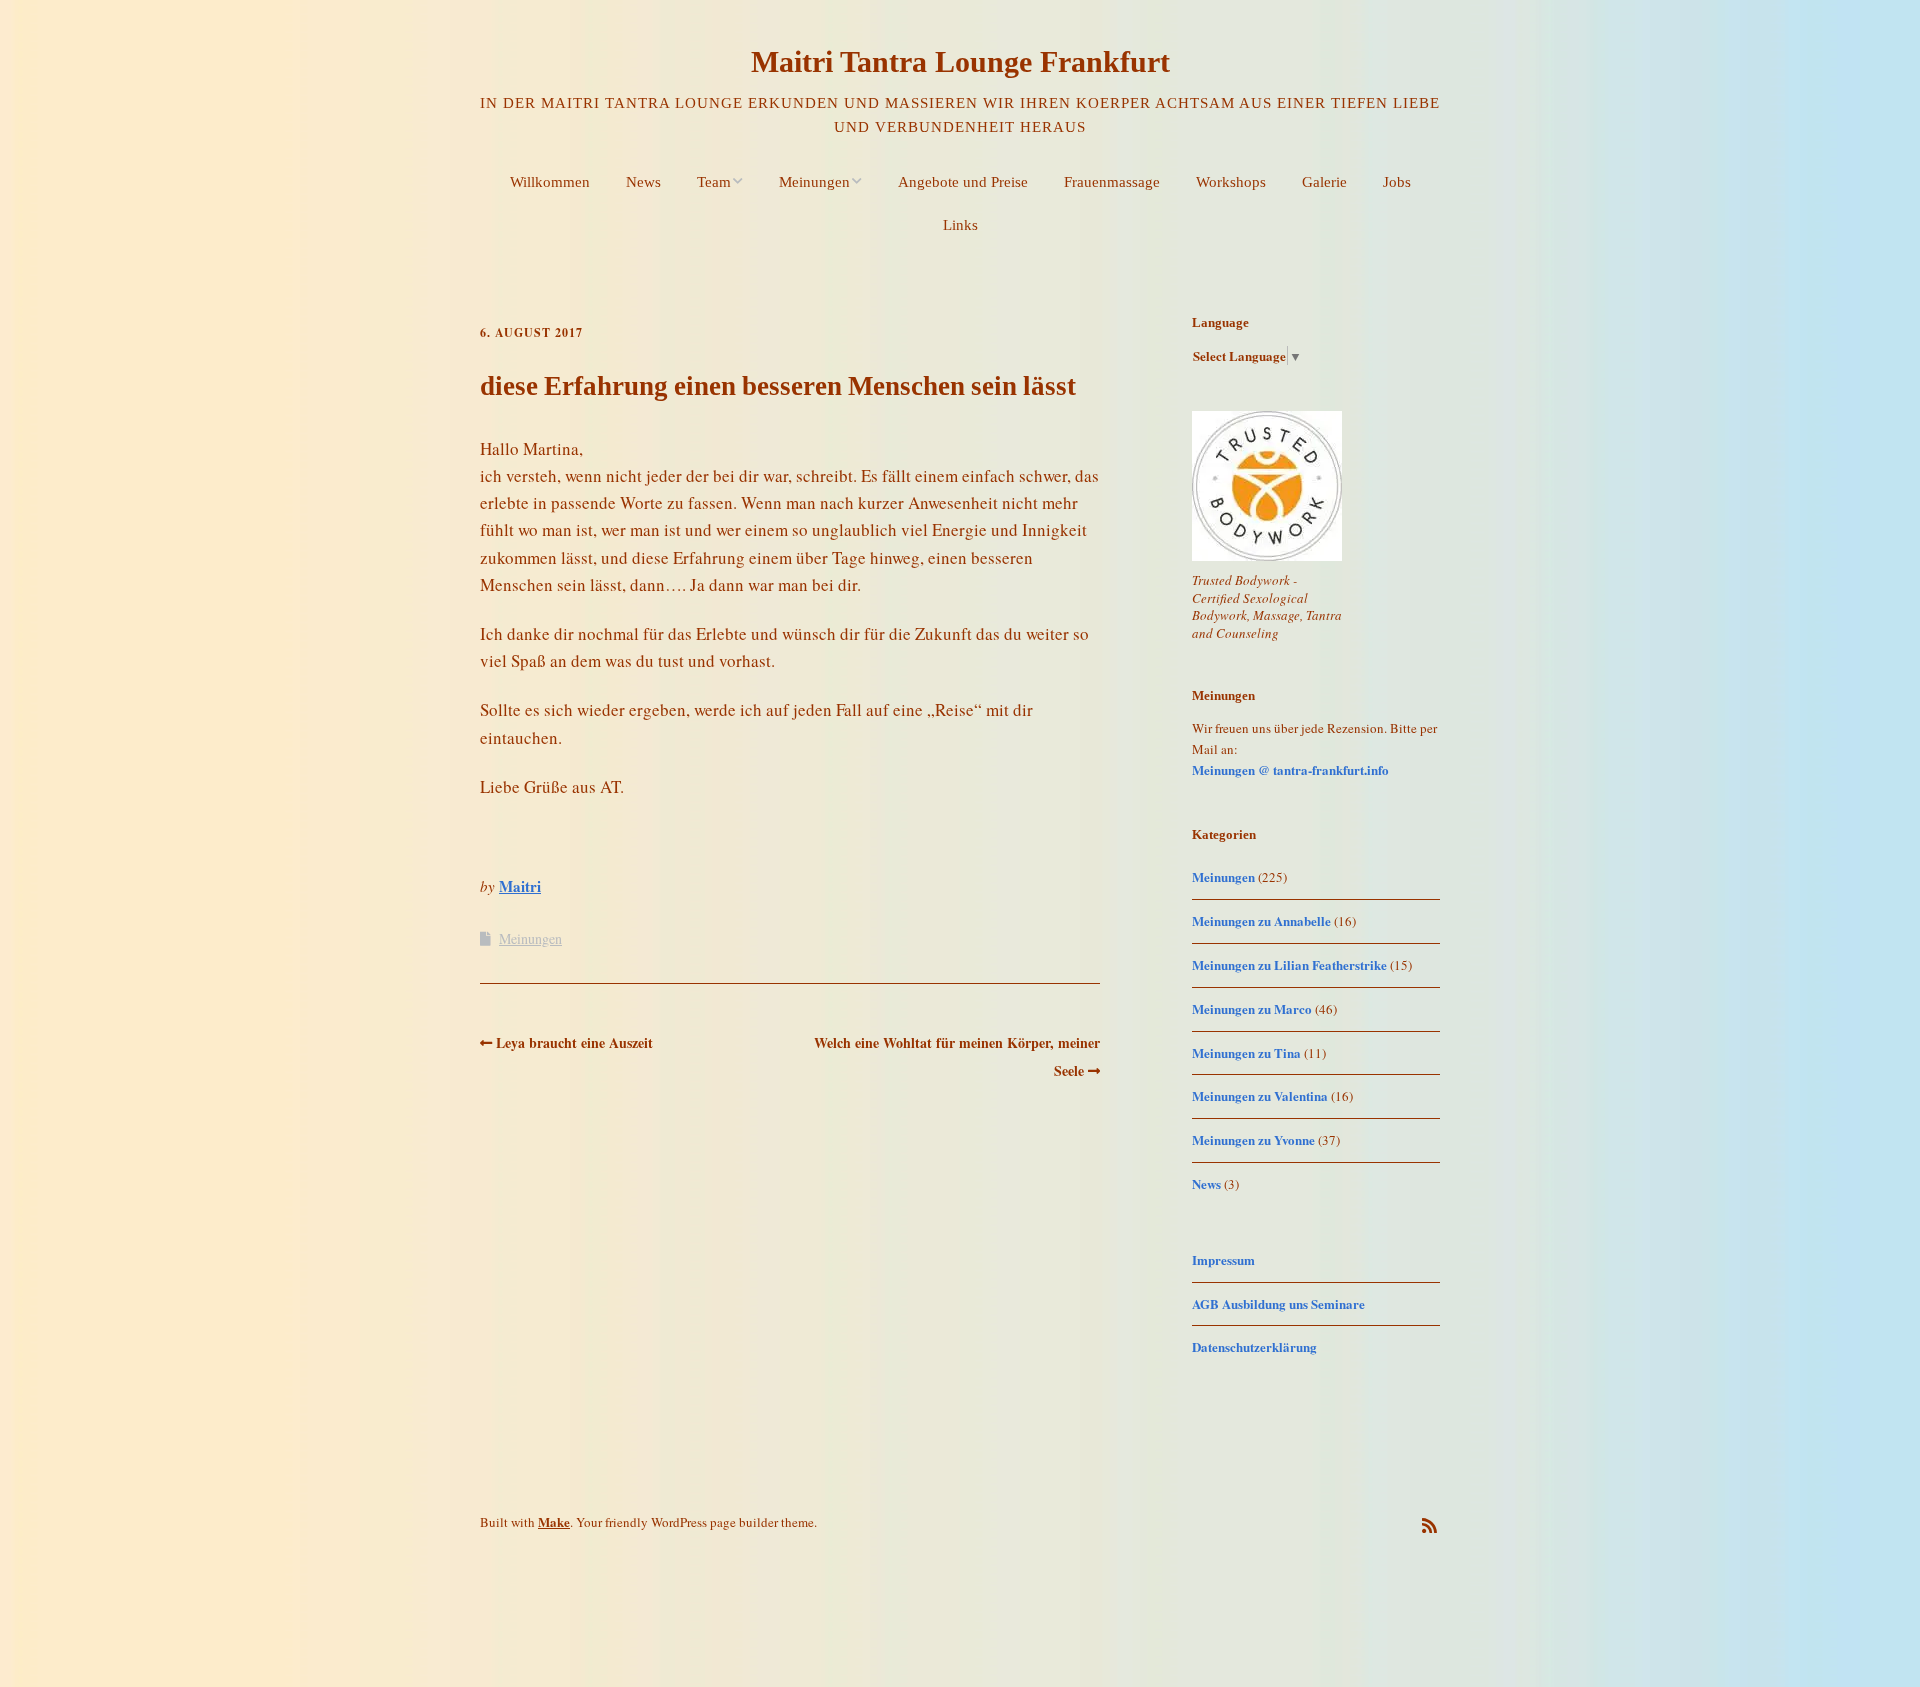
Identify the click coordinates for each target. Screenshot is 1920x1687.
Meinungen (814, 182)
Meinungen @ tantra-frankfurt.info (1290, 769)
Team (714, 182)
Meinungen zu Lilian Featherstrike (1289, 964)
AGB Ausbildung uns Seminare (1278, 1303)
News (643, 182)
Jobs (1397, 182)
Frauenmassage (1112, 182)
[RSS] (1429, 1525)
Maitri (520, 886)
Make (554, 1521)
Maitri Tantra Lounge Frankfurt (960, 61)
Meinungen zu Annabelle (1261, 920)
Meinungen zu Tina (1246, 1052)
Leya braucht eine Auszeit (574, 1042)
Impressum (1223, 1259)
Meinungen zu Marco (1252, 1008)
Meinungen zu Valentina (1260, 1095)
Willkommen (550, 182)
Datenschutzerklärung (1254, 1346)
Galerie (1324, 182)
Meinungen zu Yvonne (1253, 1139)
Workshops (1231, 182)
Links (960, 225)
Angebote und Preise (963, 182)
